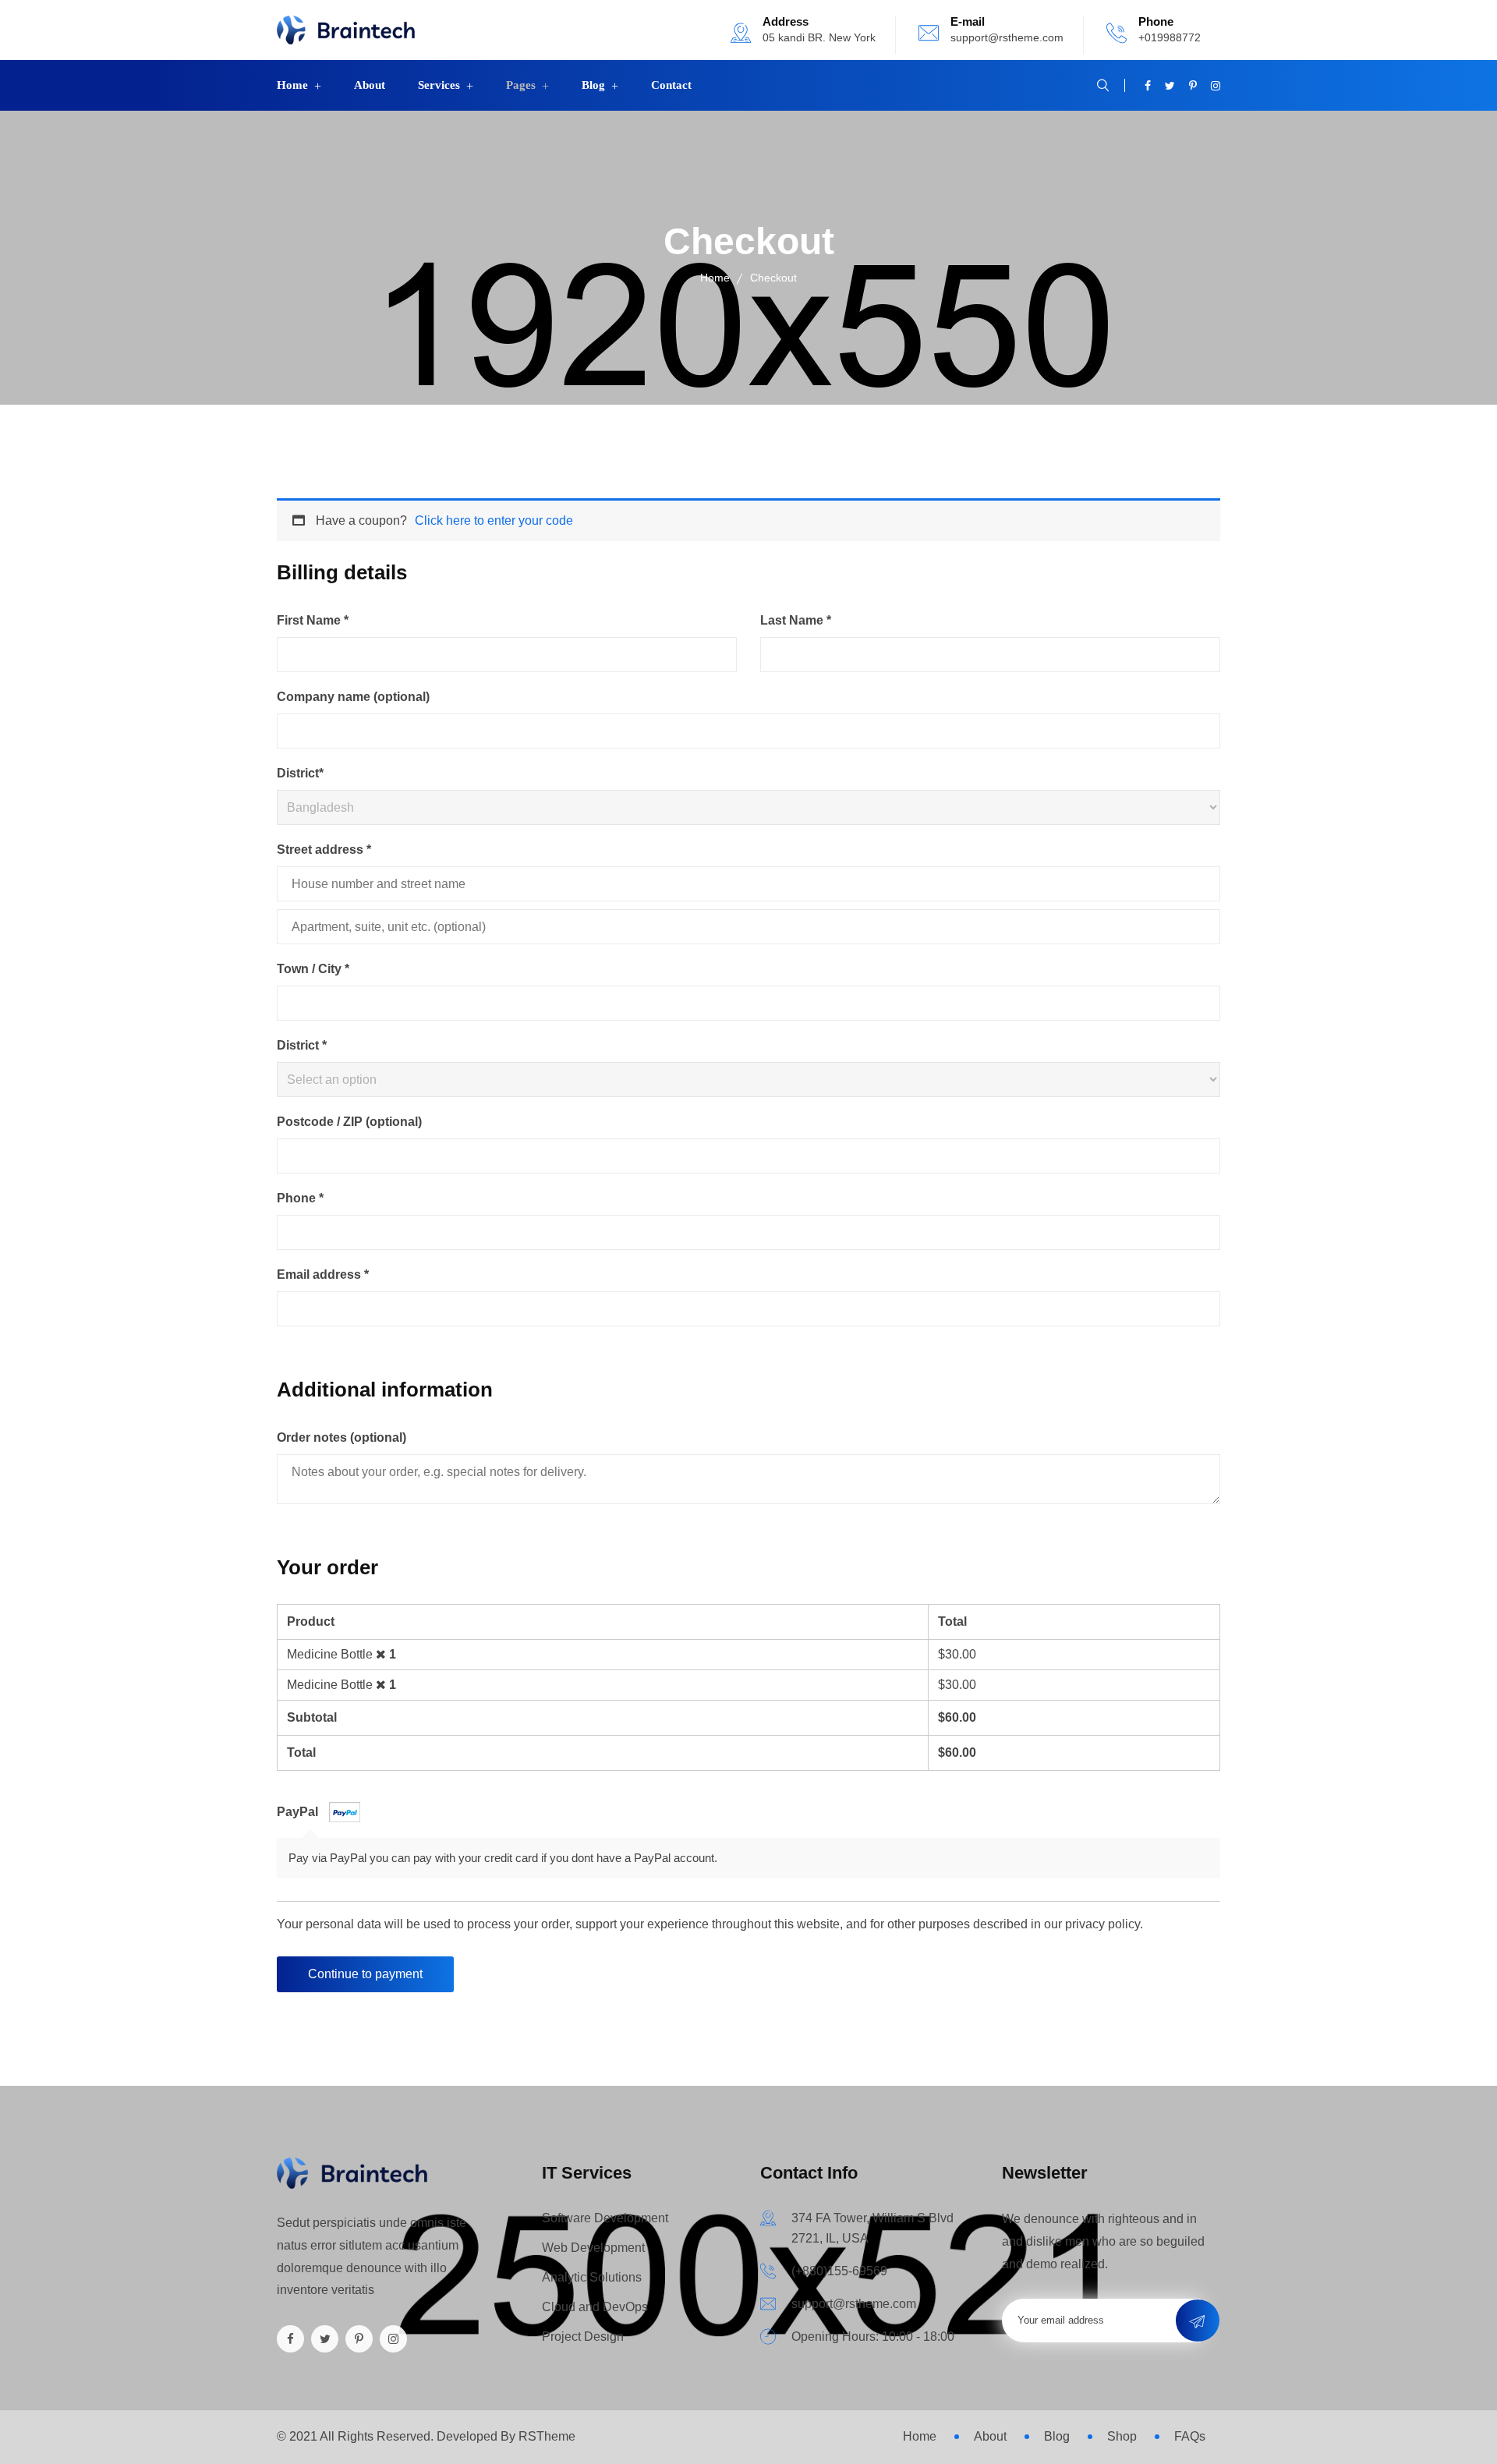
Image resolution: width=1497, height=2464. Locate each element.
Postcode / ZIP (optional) (349, 1122)
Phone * (300, 1198)
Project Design (583, 2337)
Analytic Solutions (592, 2277)
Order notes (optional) (342, 1437)
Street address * (324, 850)
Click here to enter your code (494, 520)
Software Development (605, 2218)
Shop (1122, 2436)
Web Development (593, 2248)
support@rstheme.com (1007, 37)
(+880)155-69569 (839, 2271)
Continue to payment (365, 1974)
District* (300, 773)
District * (302, 1045)
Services (439, 85)
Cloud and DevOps (595, 2307)
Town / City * (313, 969)
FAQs (1190, 2436)
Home (292, 85)
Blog (593, 85)
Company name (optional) (353, 697)
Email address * (323, 1274)
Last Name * (796, 620)
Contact (671, 85)
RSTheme (547, 2436)
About (370, 85)
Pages (521, 85)
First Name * (313, 620)
